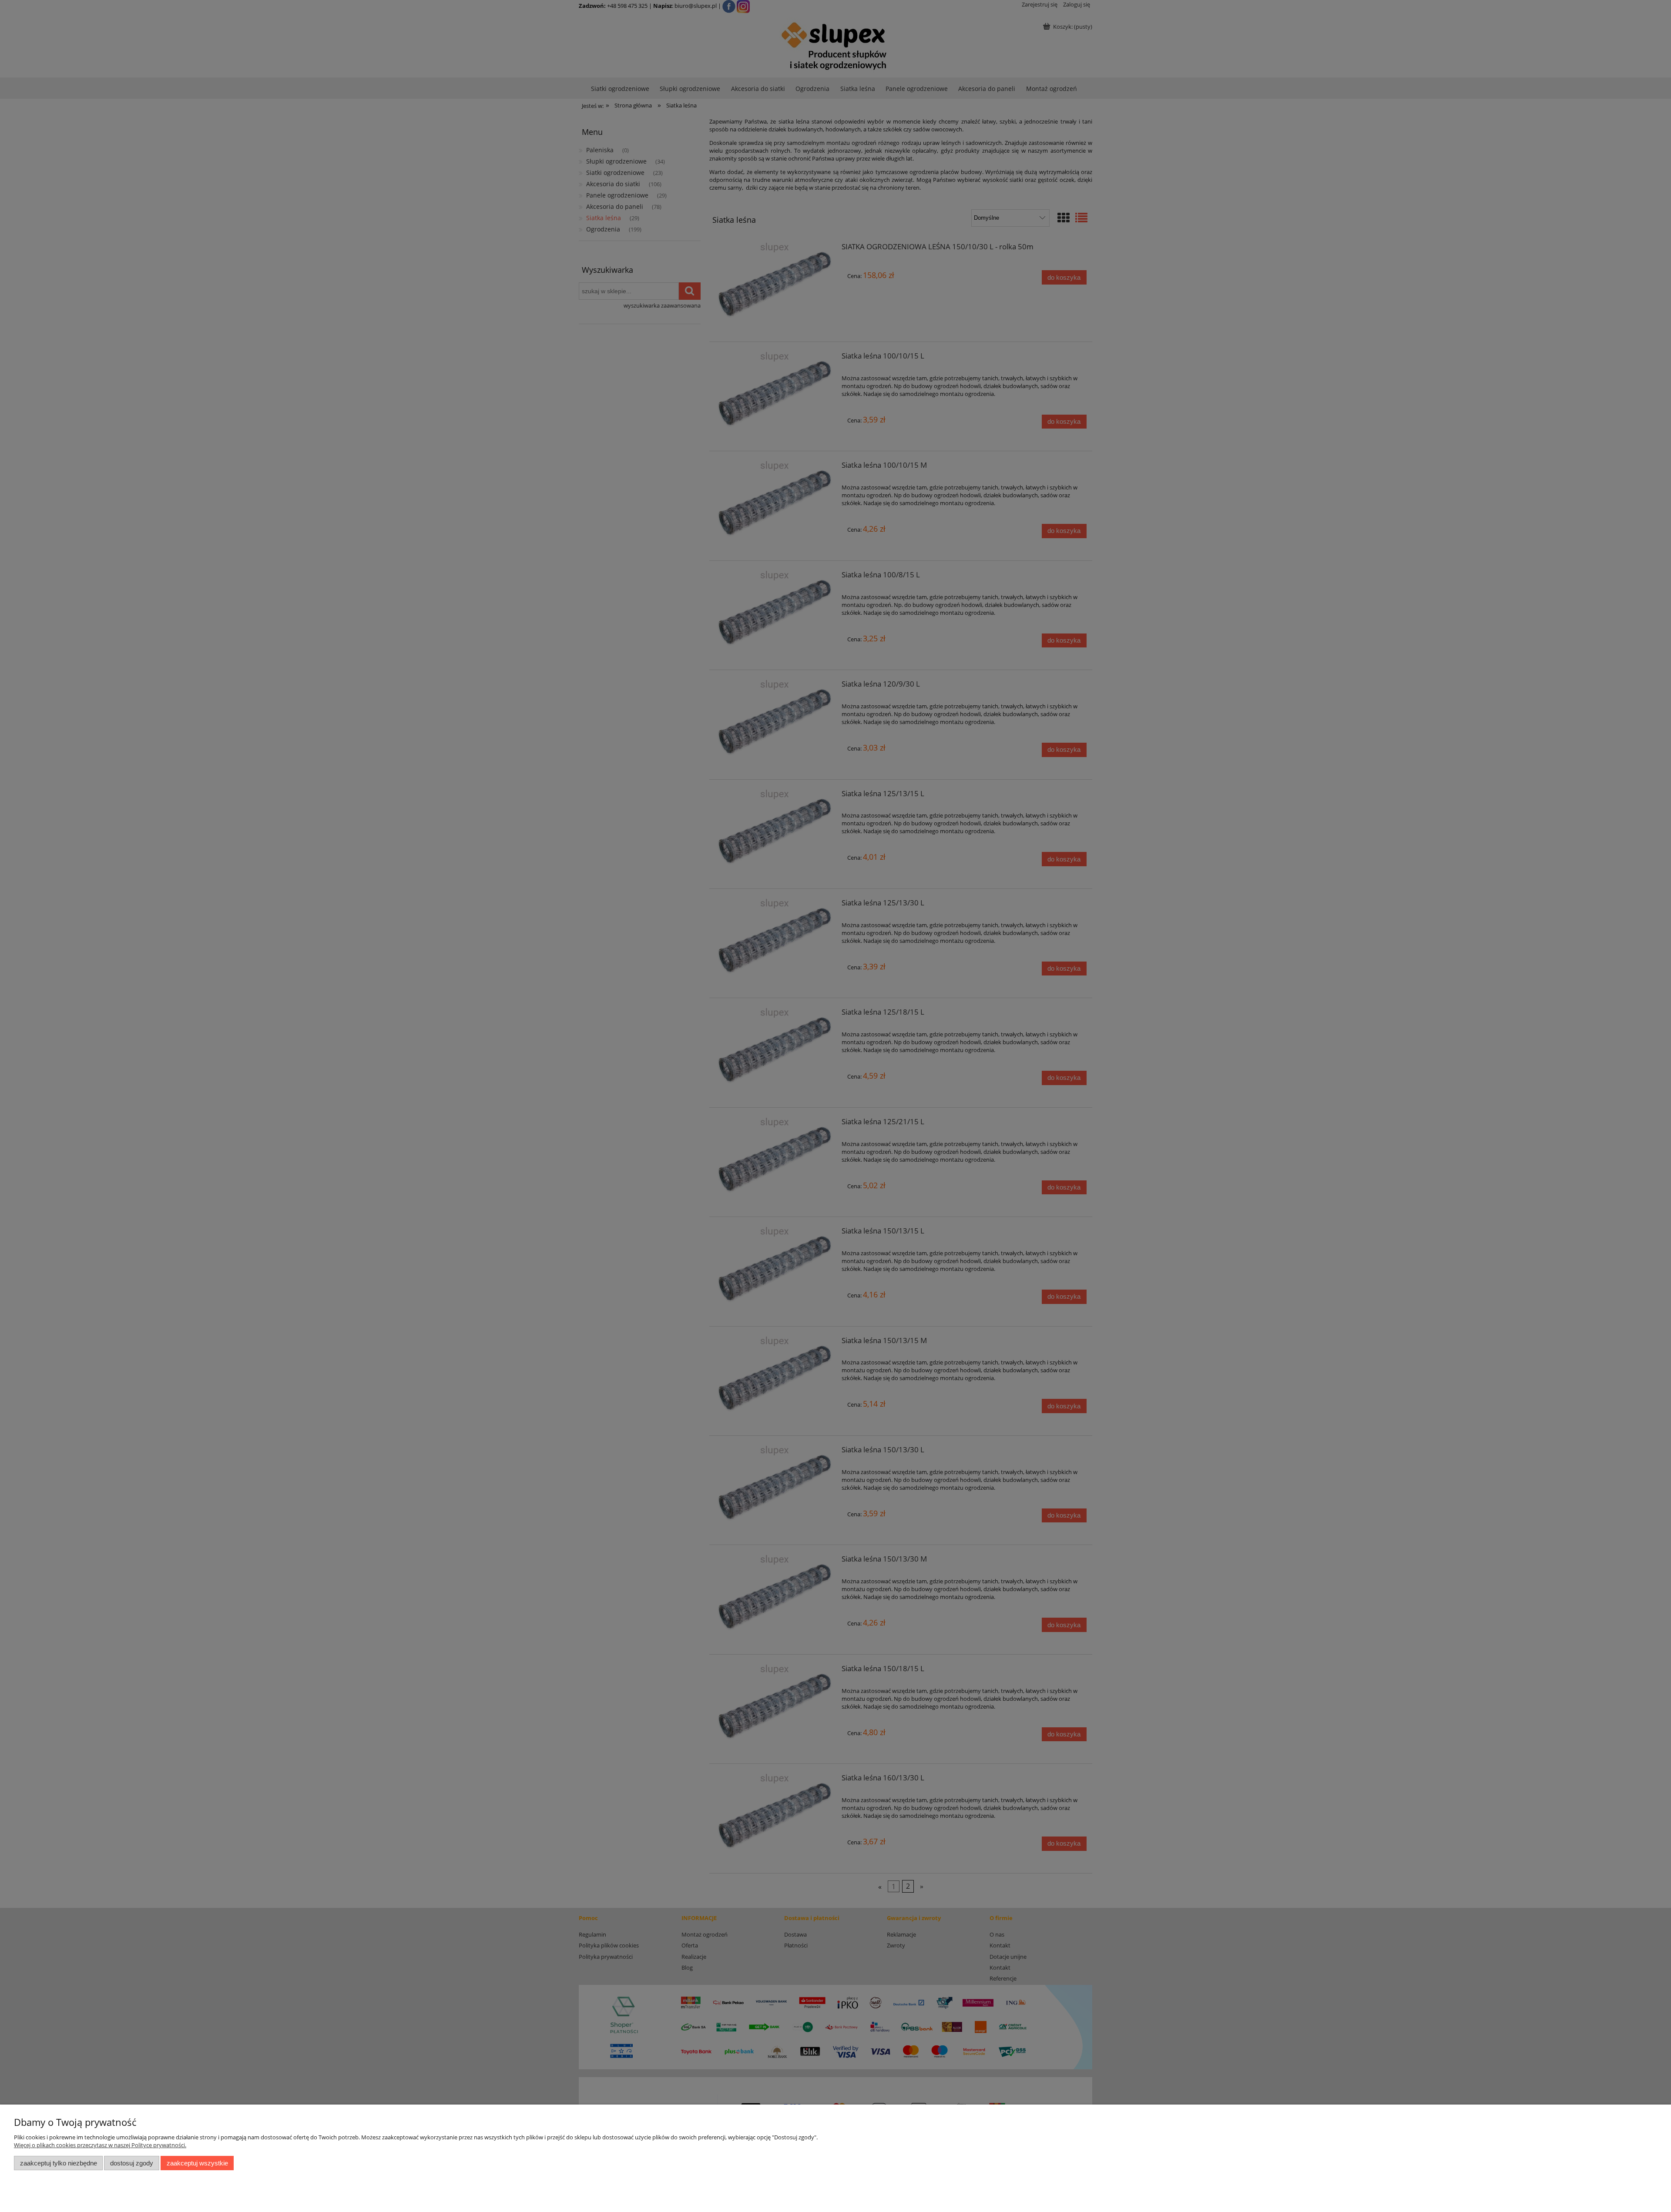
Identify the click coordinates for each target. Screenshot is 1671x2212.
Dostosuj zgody (132, 2163)
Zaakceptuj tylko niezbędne (59, 2163)
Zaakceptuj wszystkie (197, 2163)
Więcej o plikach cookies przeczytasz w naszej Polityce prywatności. (100, 2145)
